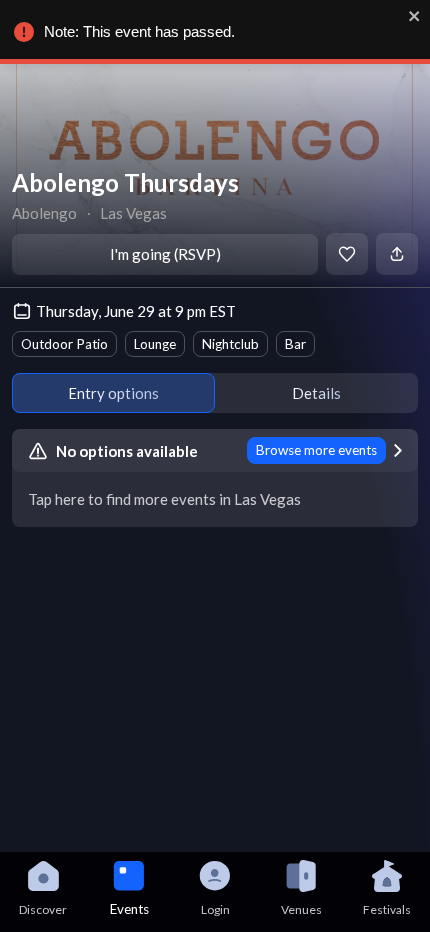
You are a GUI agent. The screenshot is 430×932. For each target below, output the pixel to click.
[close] (415, 16)
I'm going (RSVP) (165, 254)
